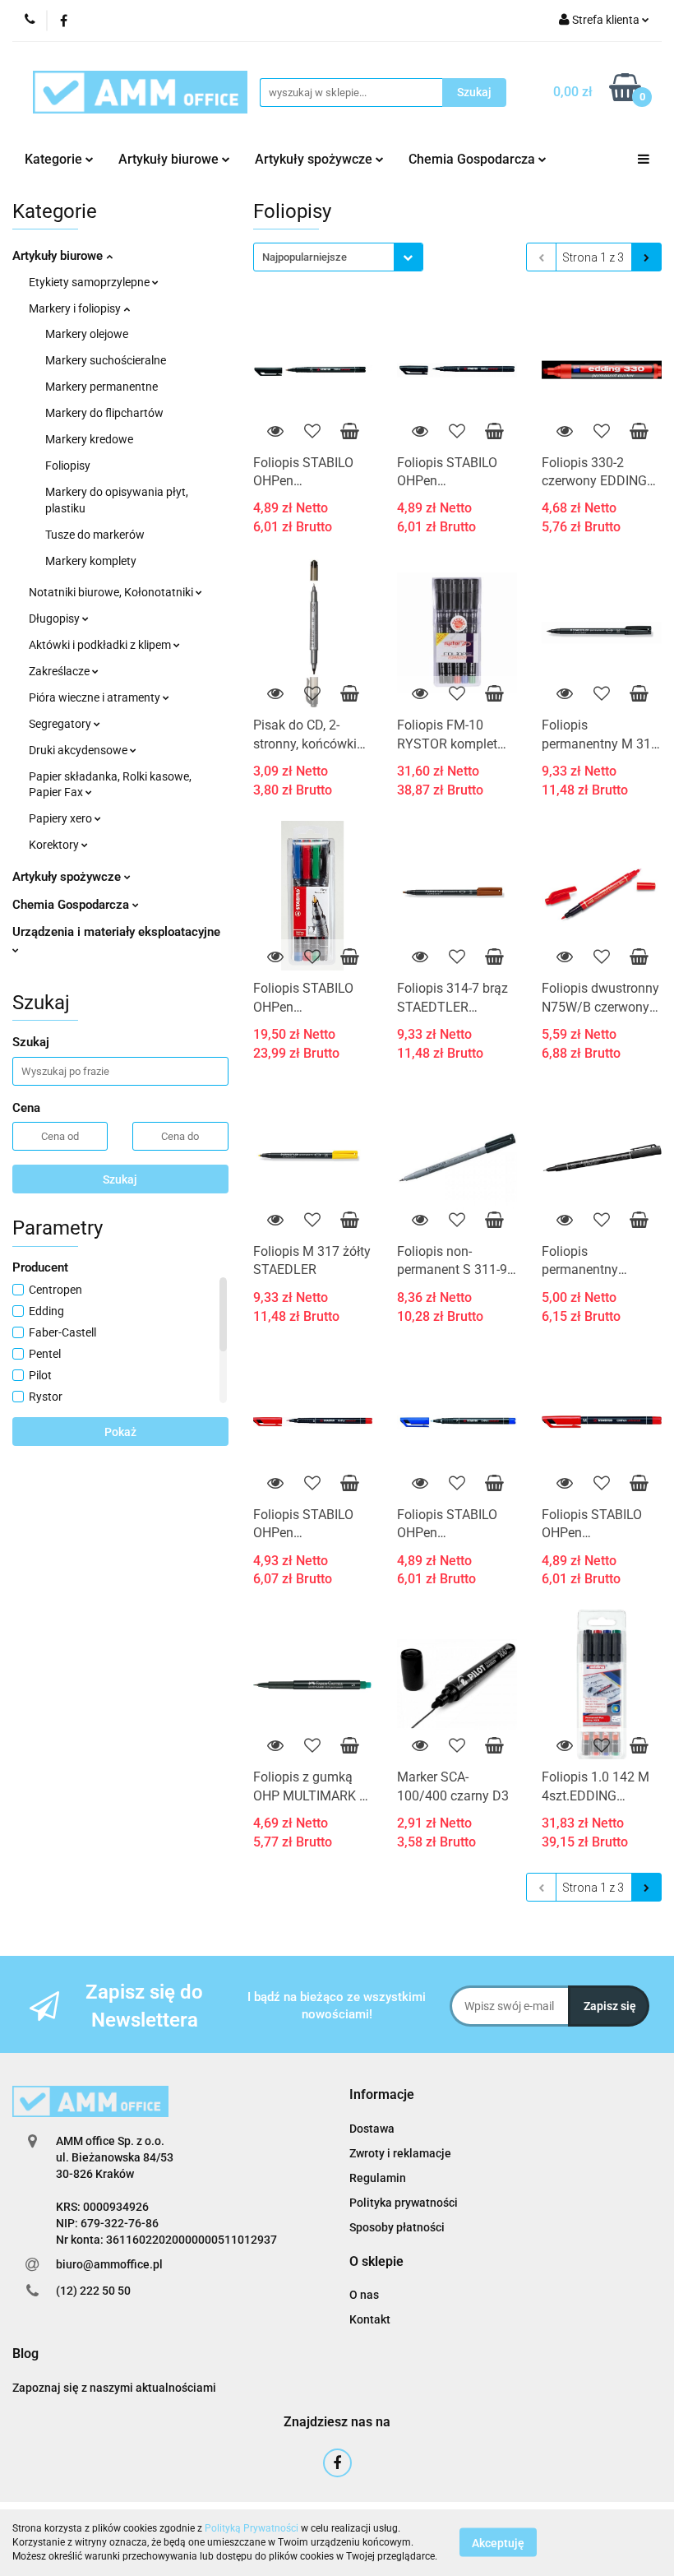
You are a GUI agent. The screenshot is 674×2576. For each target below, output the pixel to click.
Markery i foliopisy (76, 308)
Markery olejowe (87, 334)
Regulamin (378, 2178)
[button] (382, 2095)
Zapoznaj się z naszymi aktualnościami (114, 2388)
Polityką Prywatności (252, 2528)
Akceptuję (498, 2543)
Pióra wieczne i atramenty (96, 697)
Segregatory (61, 724)
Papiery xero (62, 818)
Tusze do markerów (95, 535)
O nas (364, 2295)
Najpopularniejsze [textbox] (305, 257)
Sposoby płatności (397, 2227)
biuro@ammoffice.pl (109, 2264)
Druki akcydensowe (79, 750)
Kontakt (370, 2319)
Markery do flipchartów (104, 413)
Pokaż (120, 1432)
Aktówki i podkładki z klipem (101, 645)
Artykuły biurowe (59, 256)
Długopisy (55, 619)
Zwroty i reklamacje (400, 2153)
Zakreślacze (60, 671)
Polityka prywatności (404, 2203)
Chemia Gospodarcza (72, 905)
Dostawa (372, 2129)
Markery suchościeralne (106, 360)
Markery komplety (91, 561)
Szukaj (120, 1179)
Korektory (55, 845)
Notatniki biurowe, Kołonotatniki (112, 592)
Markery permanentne (102, 387)
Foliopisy (68, 466)
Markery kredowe (89, 439)
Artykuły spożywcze (68, 877)
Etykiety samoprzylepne (90, 282)
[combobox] (338, 257)
